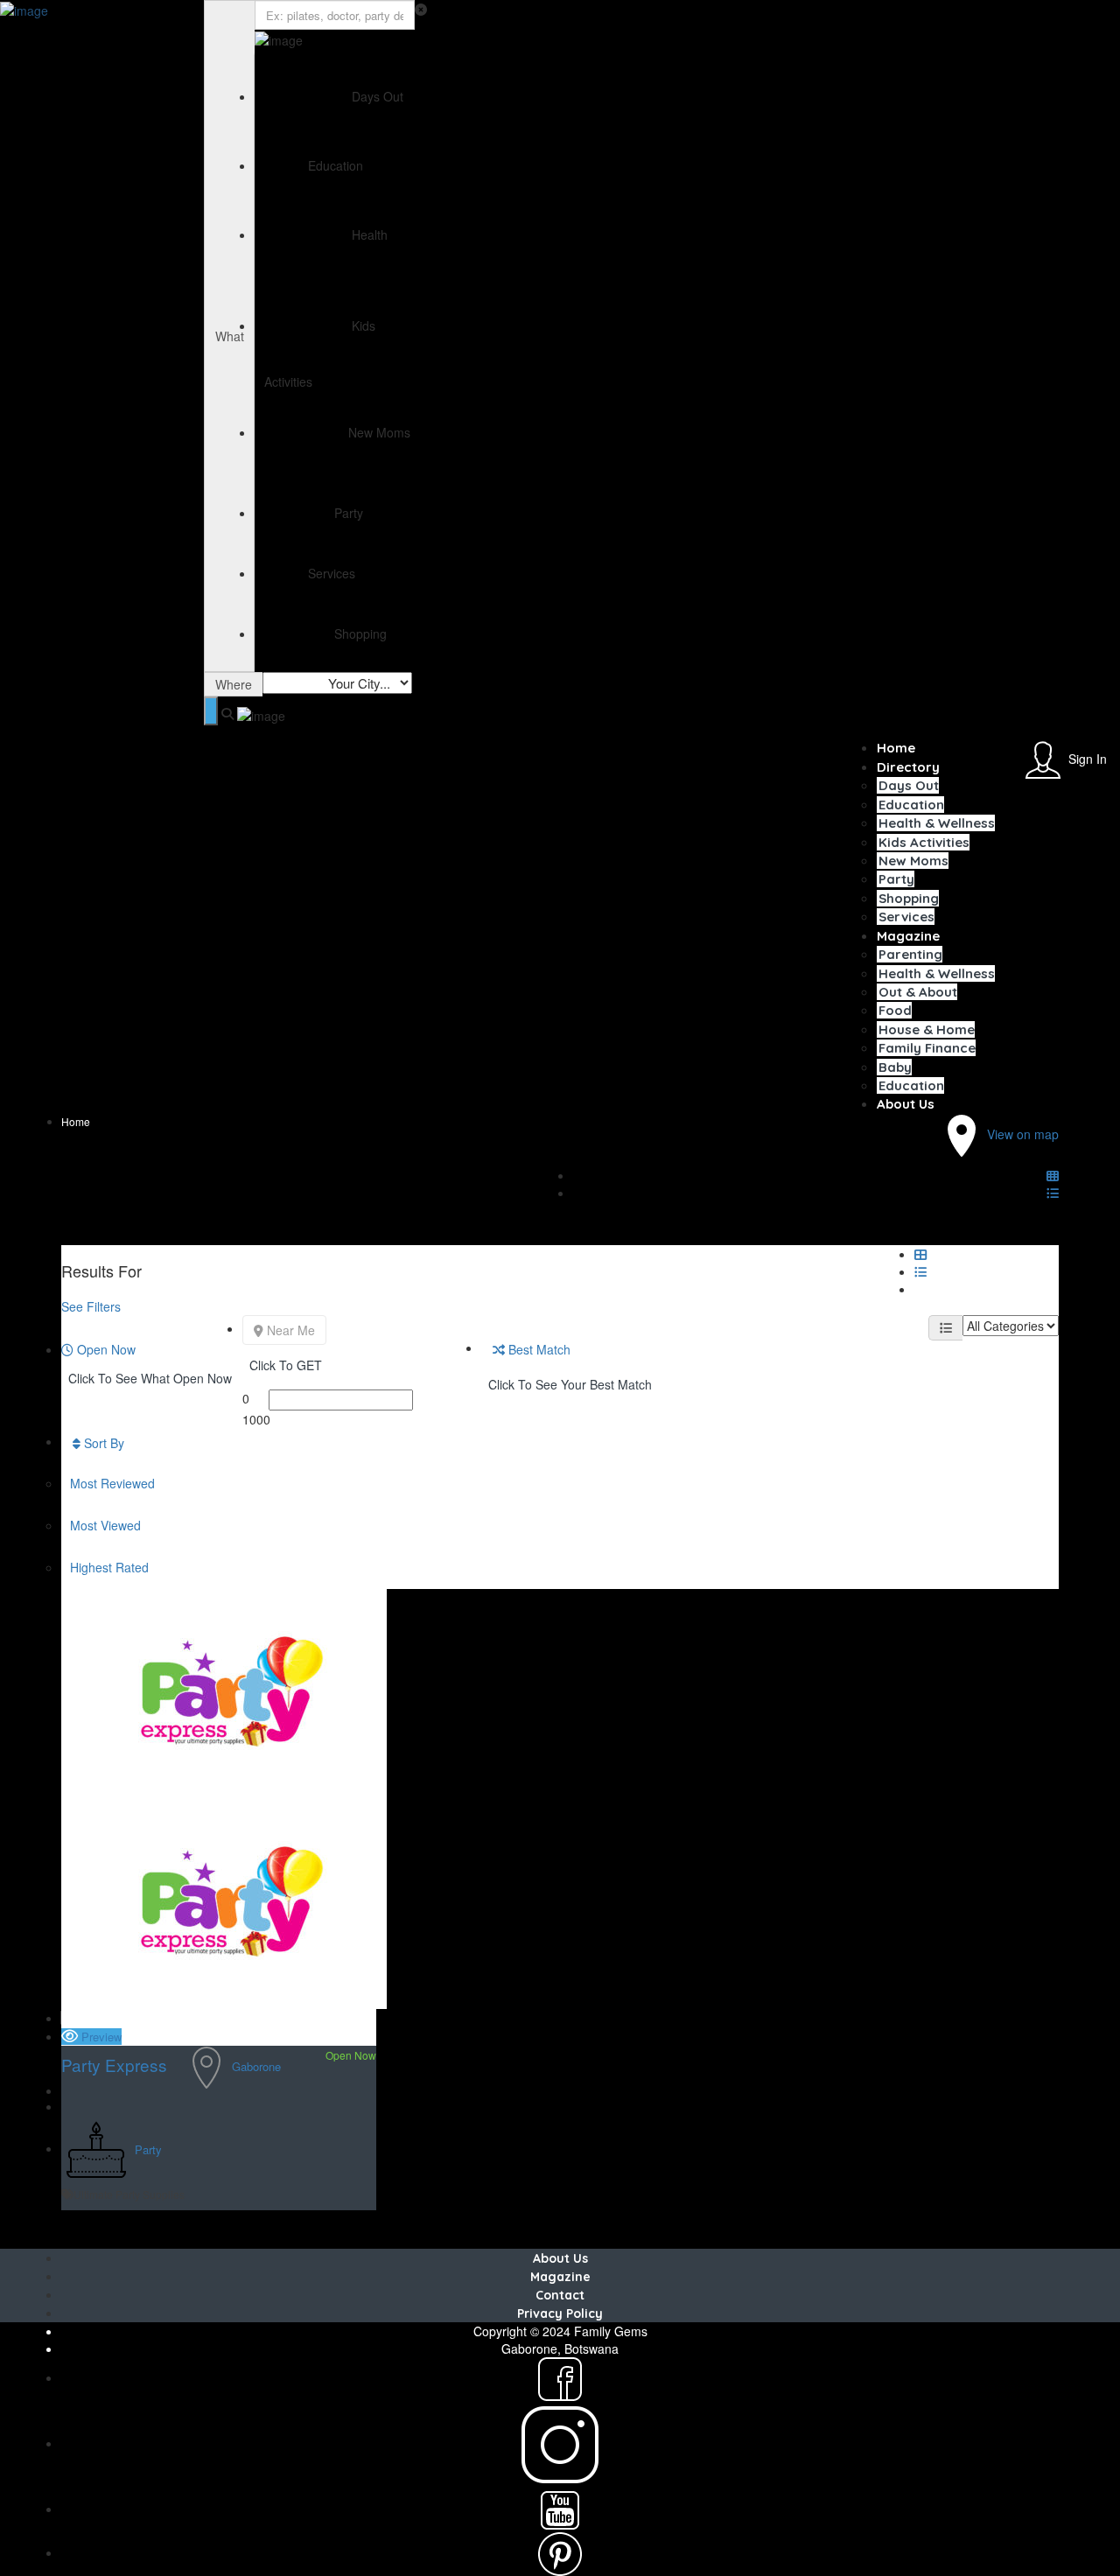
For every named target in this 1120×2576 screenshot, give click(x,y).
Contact (560, 2295)
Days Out (909, 785)
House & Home (927, 1029)
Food (895, 1010)
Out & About (918, 992)
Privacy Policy (560, 2313)
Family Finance (927, 1048)
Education (911, 805)
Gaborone (256, 2065)
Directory (908, 767)
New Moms (913, 861)
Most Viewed (105, 1525)
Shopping (909, 898)
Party (896, 879)
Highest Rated (109, 1567)
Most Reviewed (112, 1483)
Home (896, 748)
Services (906, 917)
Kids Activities (924, 842)
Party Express (114, 2065)
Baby (895, 1067)
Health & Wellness (937, 823)
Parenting (910, 954)
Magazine (908, 936)
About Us (906, 1104)
